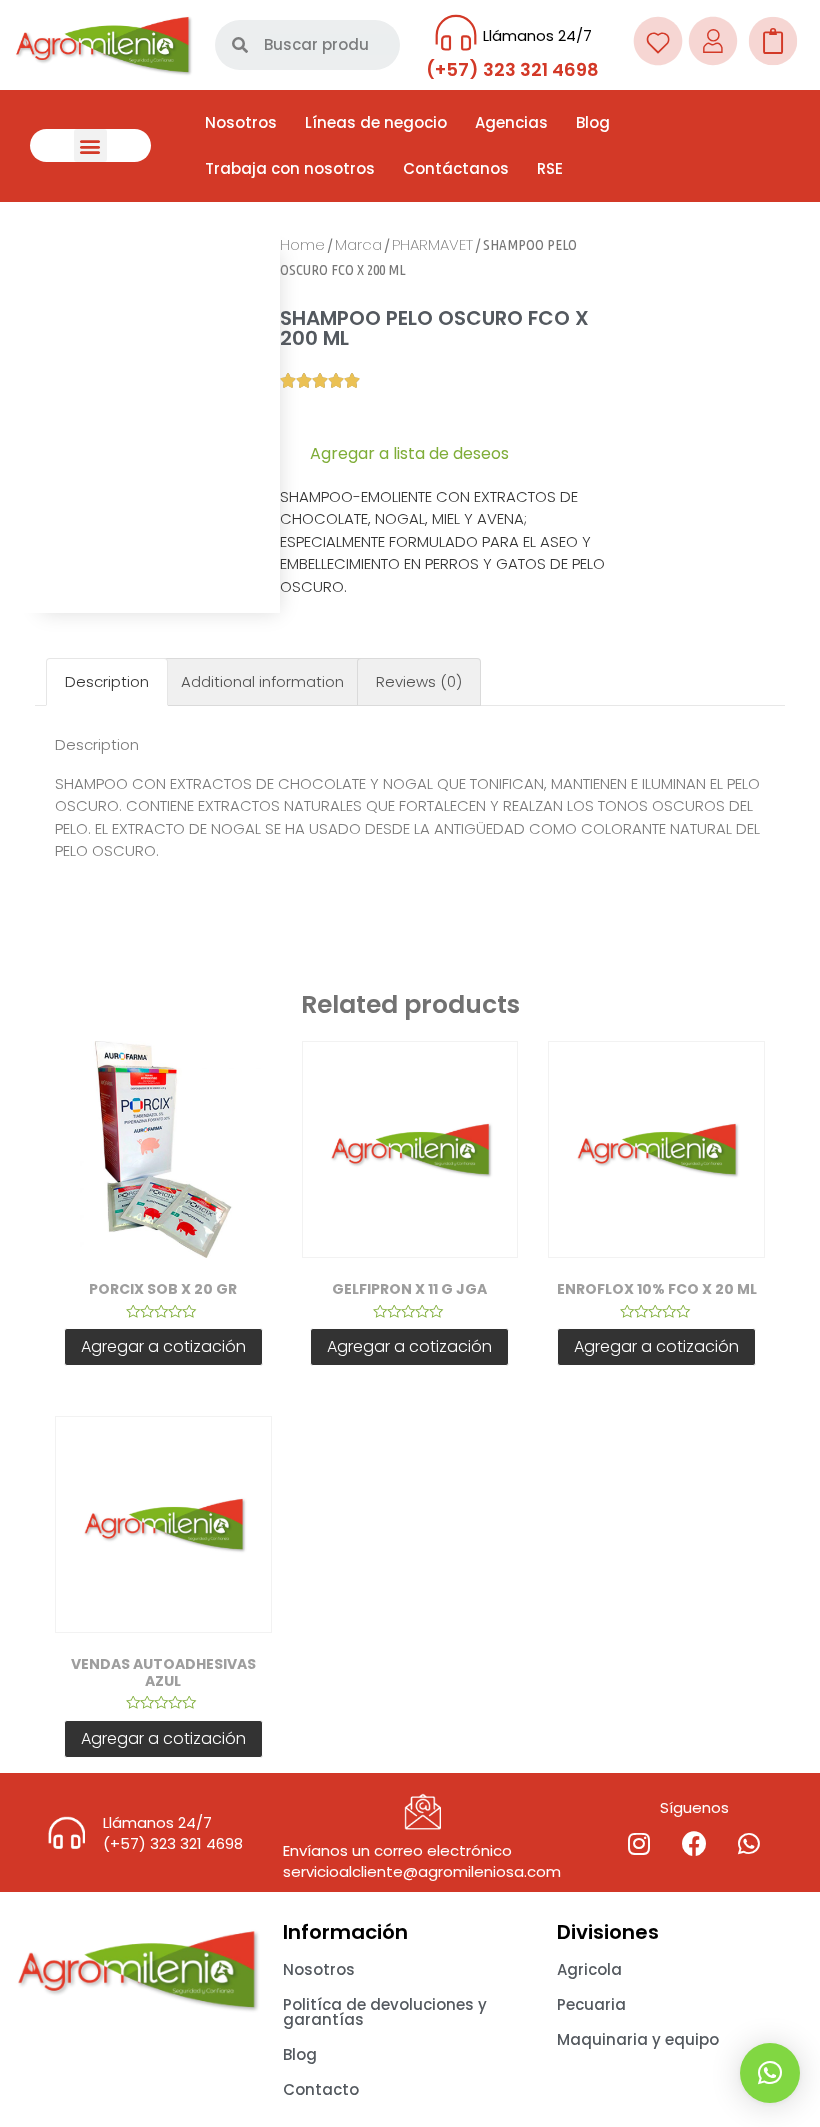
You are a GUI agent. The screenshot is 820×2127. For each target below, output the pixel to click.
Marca (358, 244)
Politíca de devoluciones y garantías (385, 2012)
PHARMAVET (432, 244)
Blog (593, 122)
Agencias (511, 122)
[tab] (107, 682)
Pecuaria (591, 2004)
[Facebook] (694, 1843)
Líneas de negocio (376, 122)
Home (302, 244)
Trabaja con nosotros (290, 168)
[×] (770, 2073)
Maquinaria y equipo (638, 2039)
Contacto (321, 2089)
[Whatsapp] (749, 1843)
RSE (550, 168)
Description (107, 681)
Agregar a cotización (163, 1346)
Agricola (589, 1969)
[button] (90, 145)
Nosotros (241, 122)
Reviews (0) (419, 681)
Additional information (262, 681)
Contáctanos (456, 168)
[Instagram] (639, 1843)
